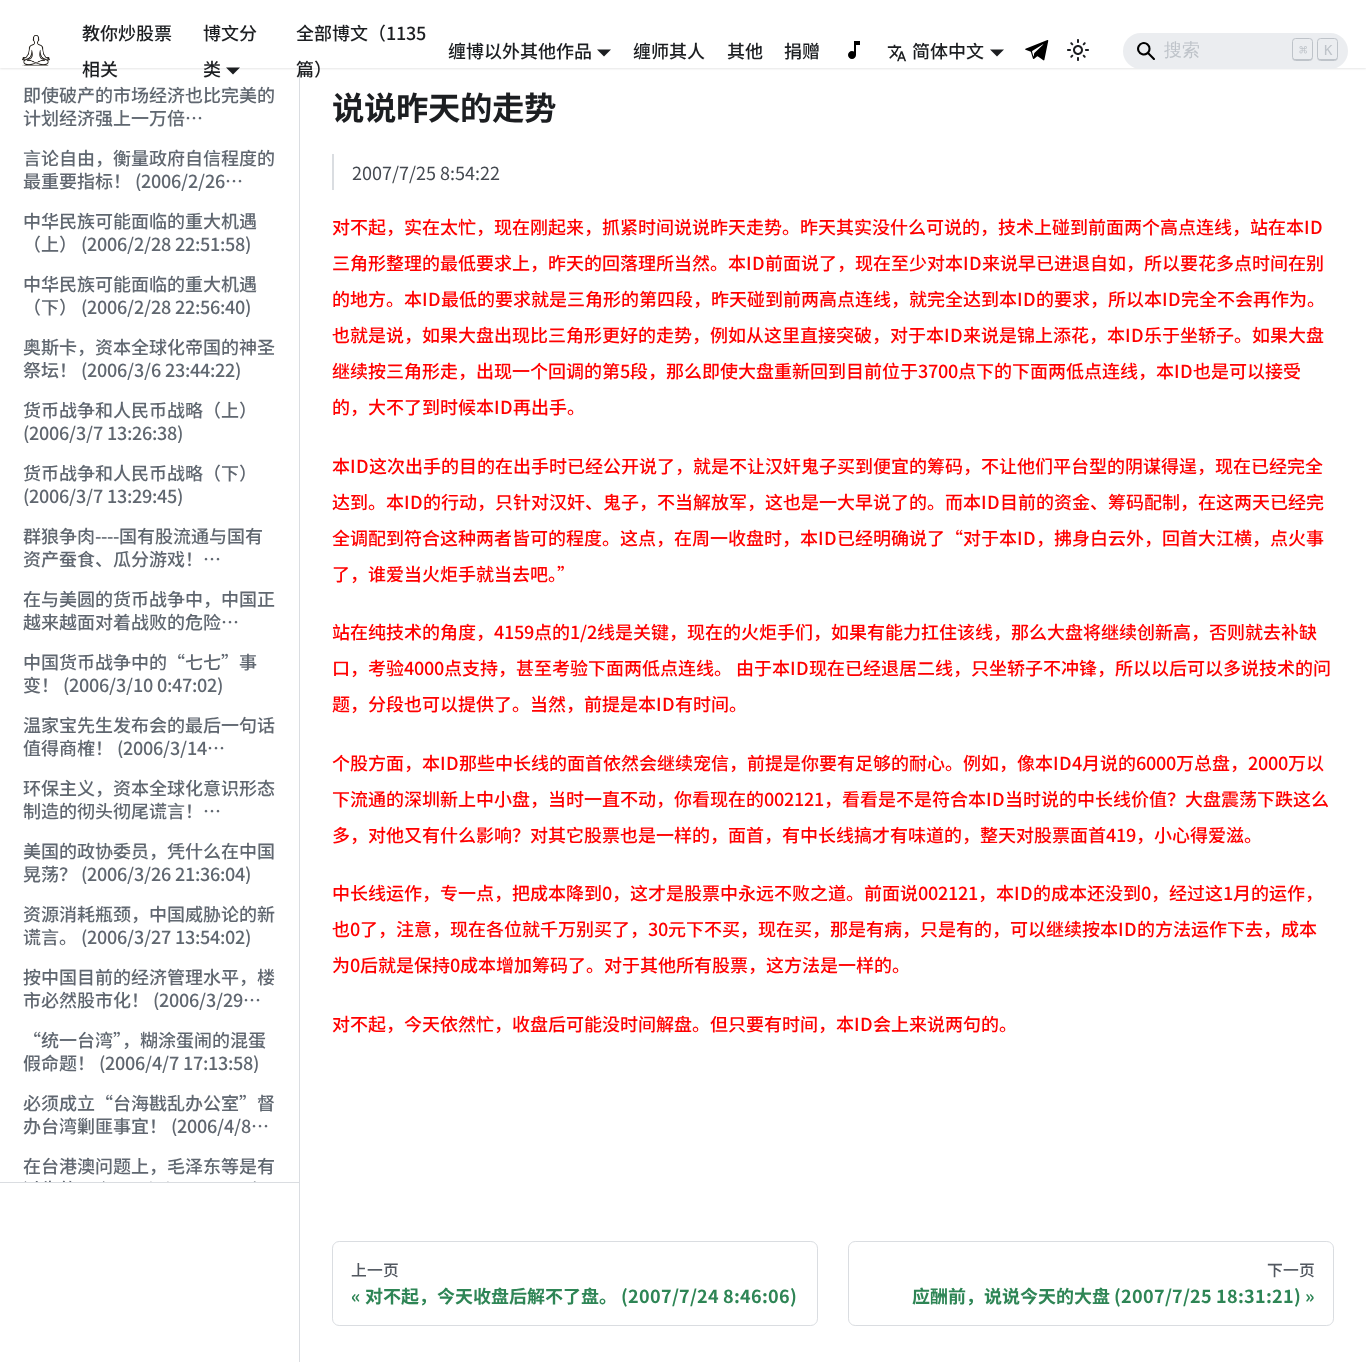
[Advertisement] (150, 1273)
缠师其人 (669, 50)
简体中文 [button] (948, 50)
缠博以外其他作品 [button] (520, 50)
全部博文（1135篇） (361, 50)
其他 (745, 50)
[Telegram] (1038, 49)
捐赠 (802, 50)
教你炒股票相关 (127, 50)
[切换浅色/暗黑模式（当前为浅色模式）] (1078, 50)
